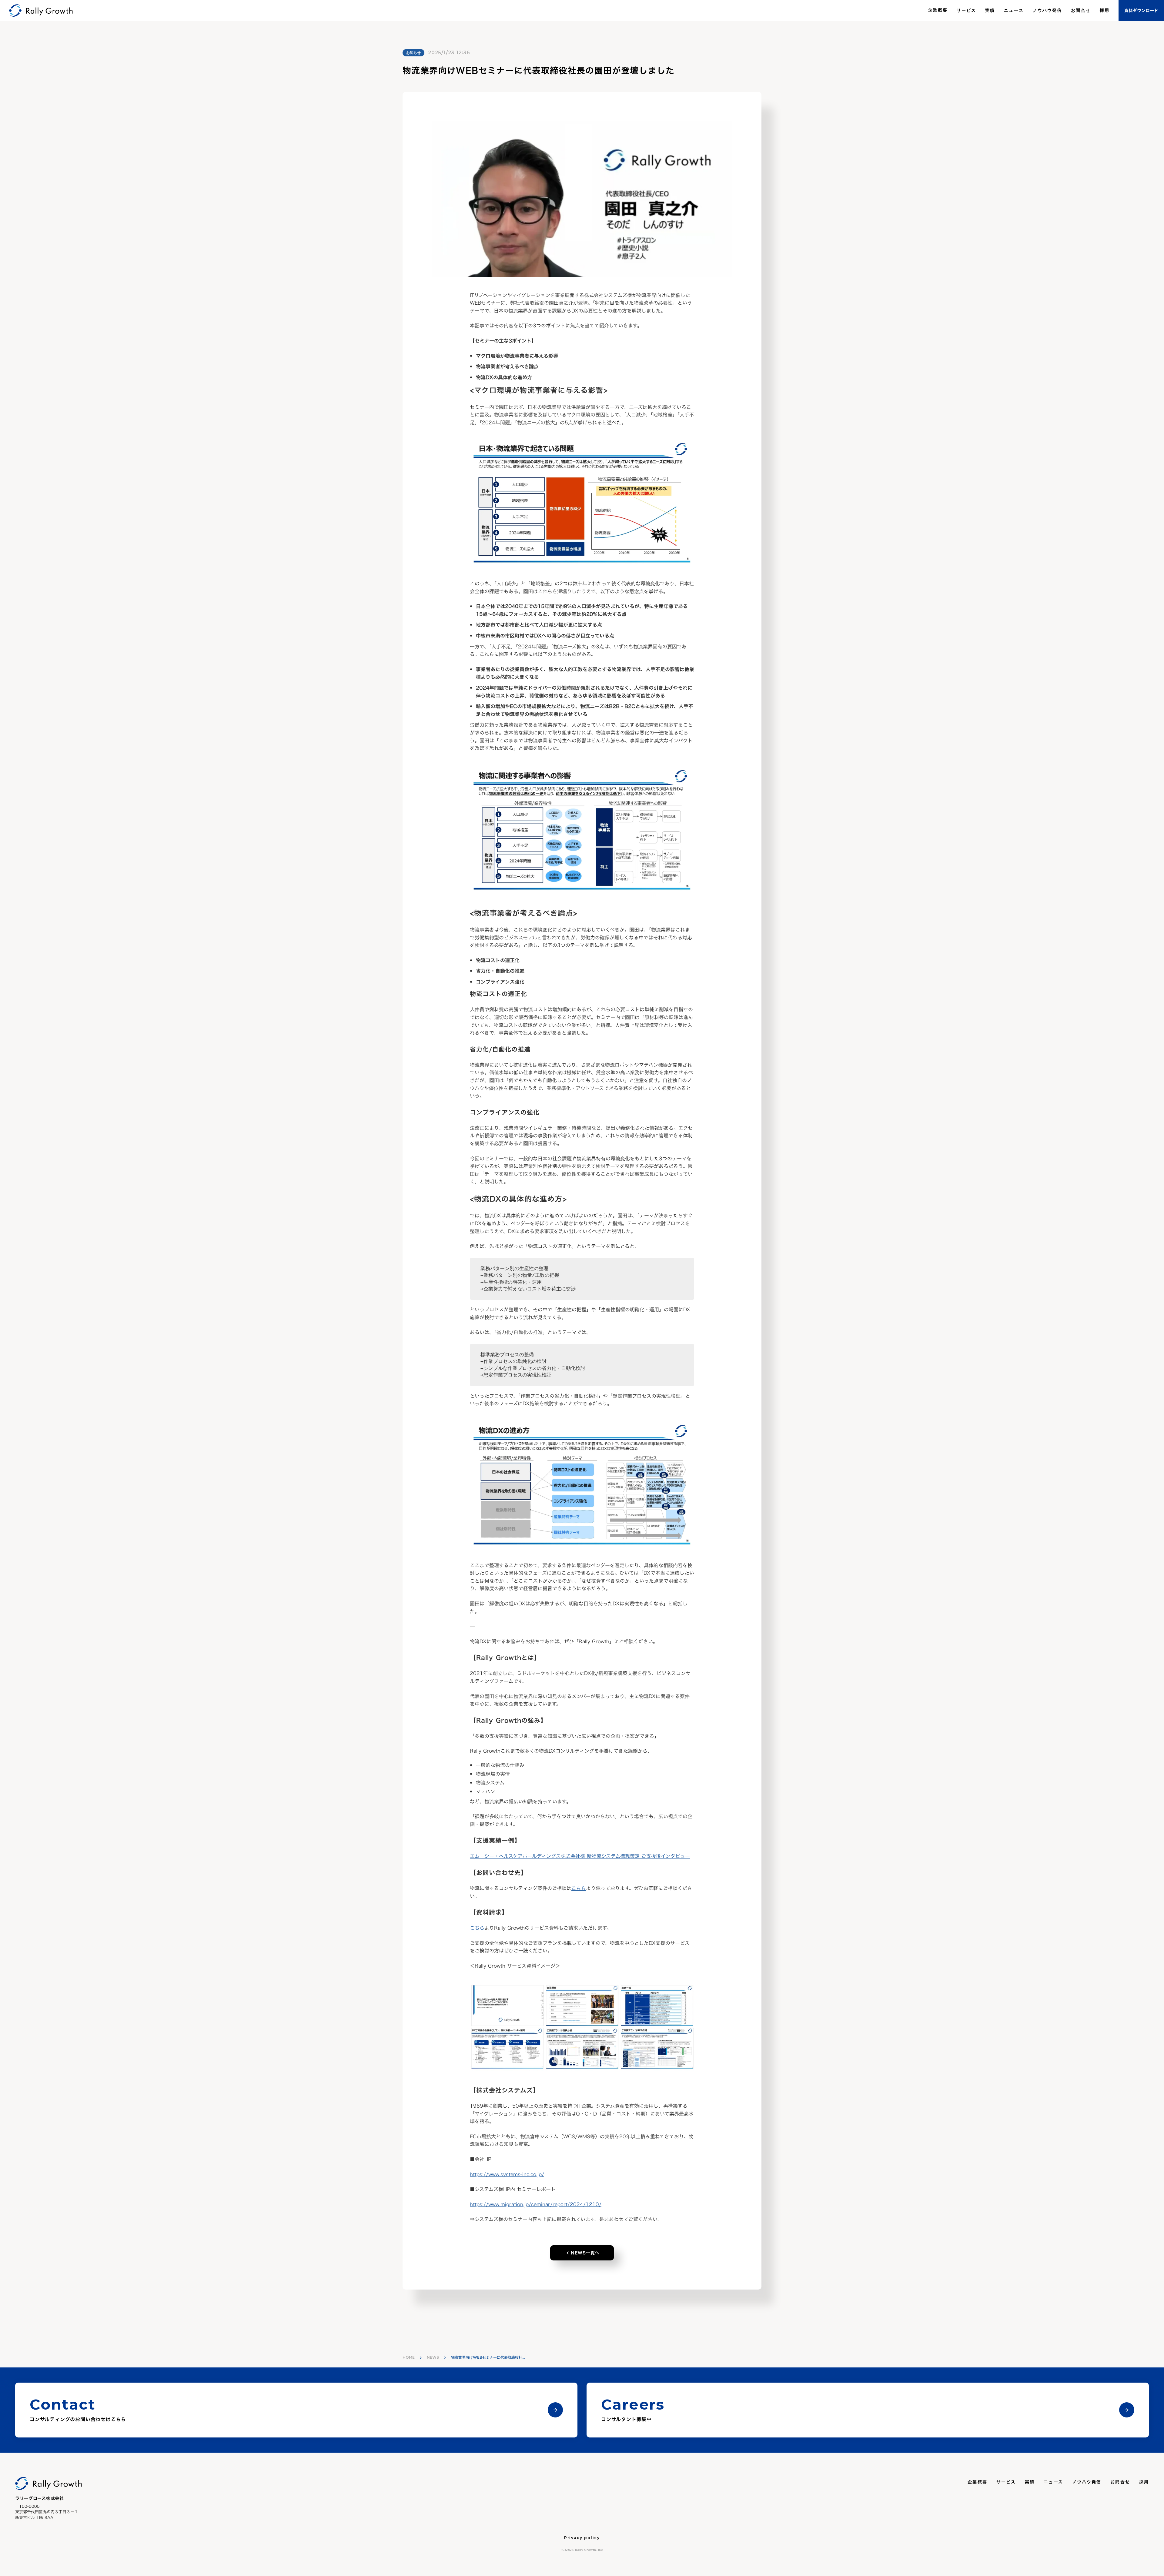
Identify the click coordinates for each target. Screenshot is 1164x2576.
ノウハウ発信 (1047, 10)
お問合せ (1081, 10)
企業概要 (938, 10)
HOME (409, 2357)
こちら (579, 1888)
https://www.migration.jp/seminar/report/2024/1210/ (536, 2204)
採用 (1105, 10)
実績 (990, 10)
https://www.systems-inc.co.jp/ (507, 2174)
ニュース (1014, 10)
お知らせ (413, 53)
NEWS (433, 2357)
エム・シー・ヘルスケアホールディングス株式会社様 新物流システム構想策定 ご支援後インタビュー (580, 1856)
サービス (966, 10)
